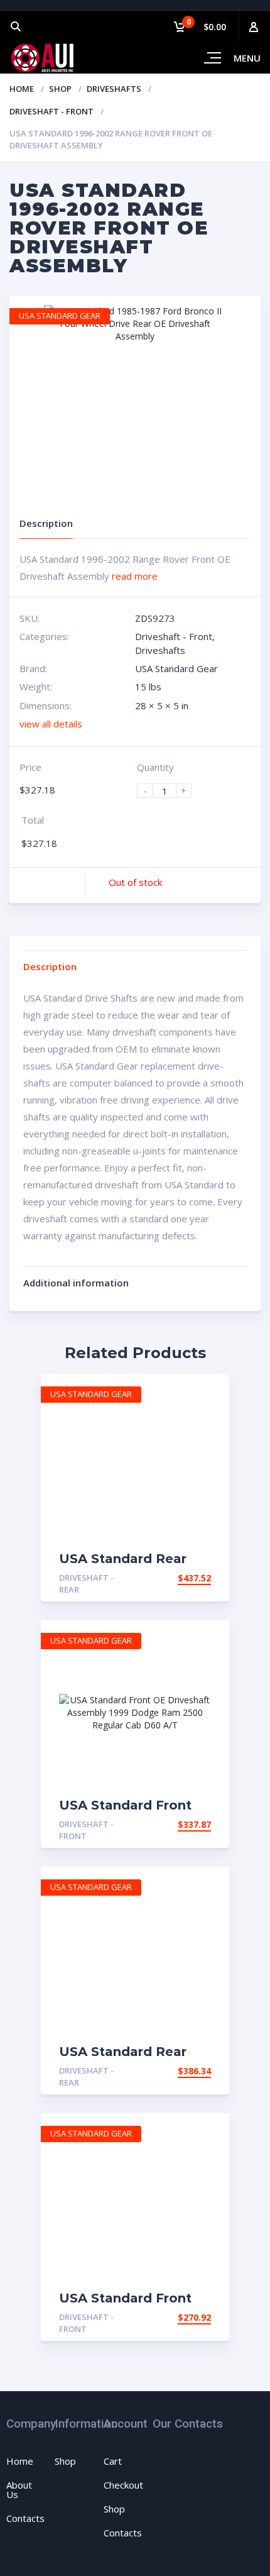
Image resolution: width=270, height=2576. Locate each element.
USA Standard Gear (176, 668)
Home (22, 89)
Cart (113, 2461)
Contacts (25, 2518)
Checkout (123, 2485)
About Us (19, 2490)
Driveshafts (114, 89)
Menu (247, 58)
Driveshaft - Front (51, 111)
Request (191, 1578)
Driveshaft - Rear (86, 1584)
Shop (60, 89)
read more (135, 576)
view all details (51, 724)
